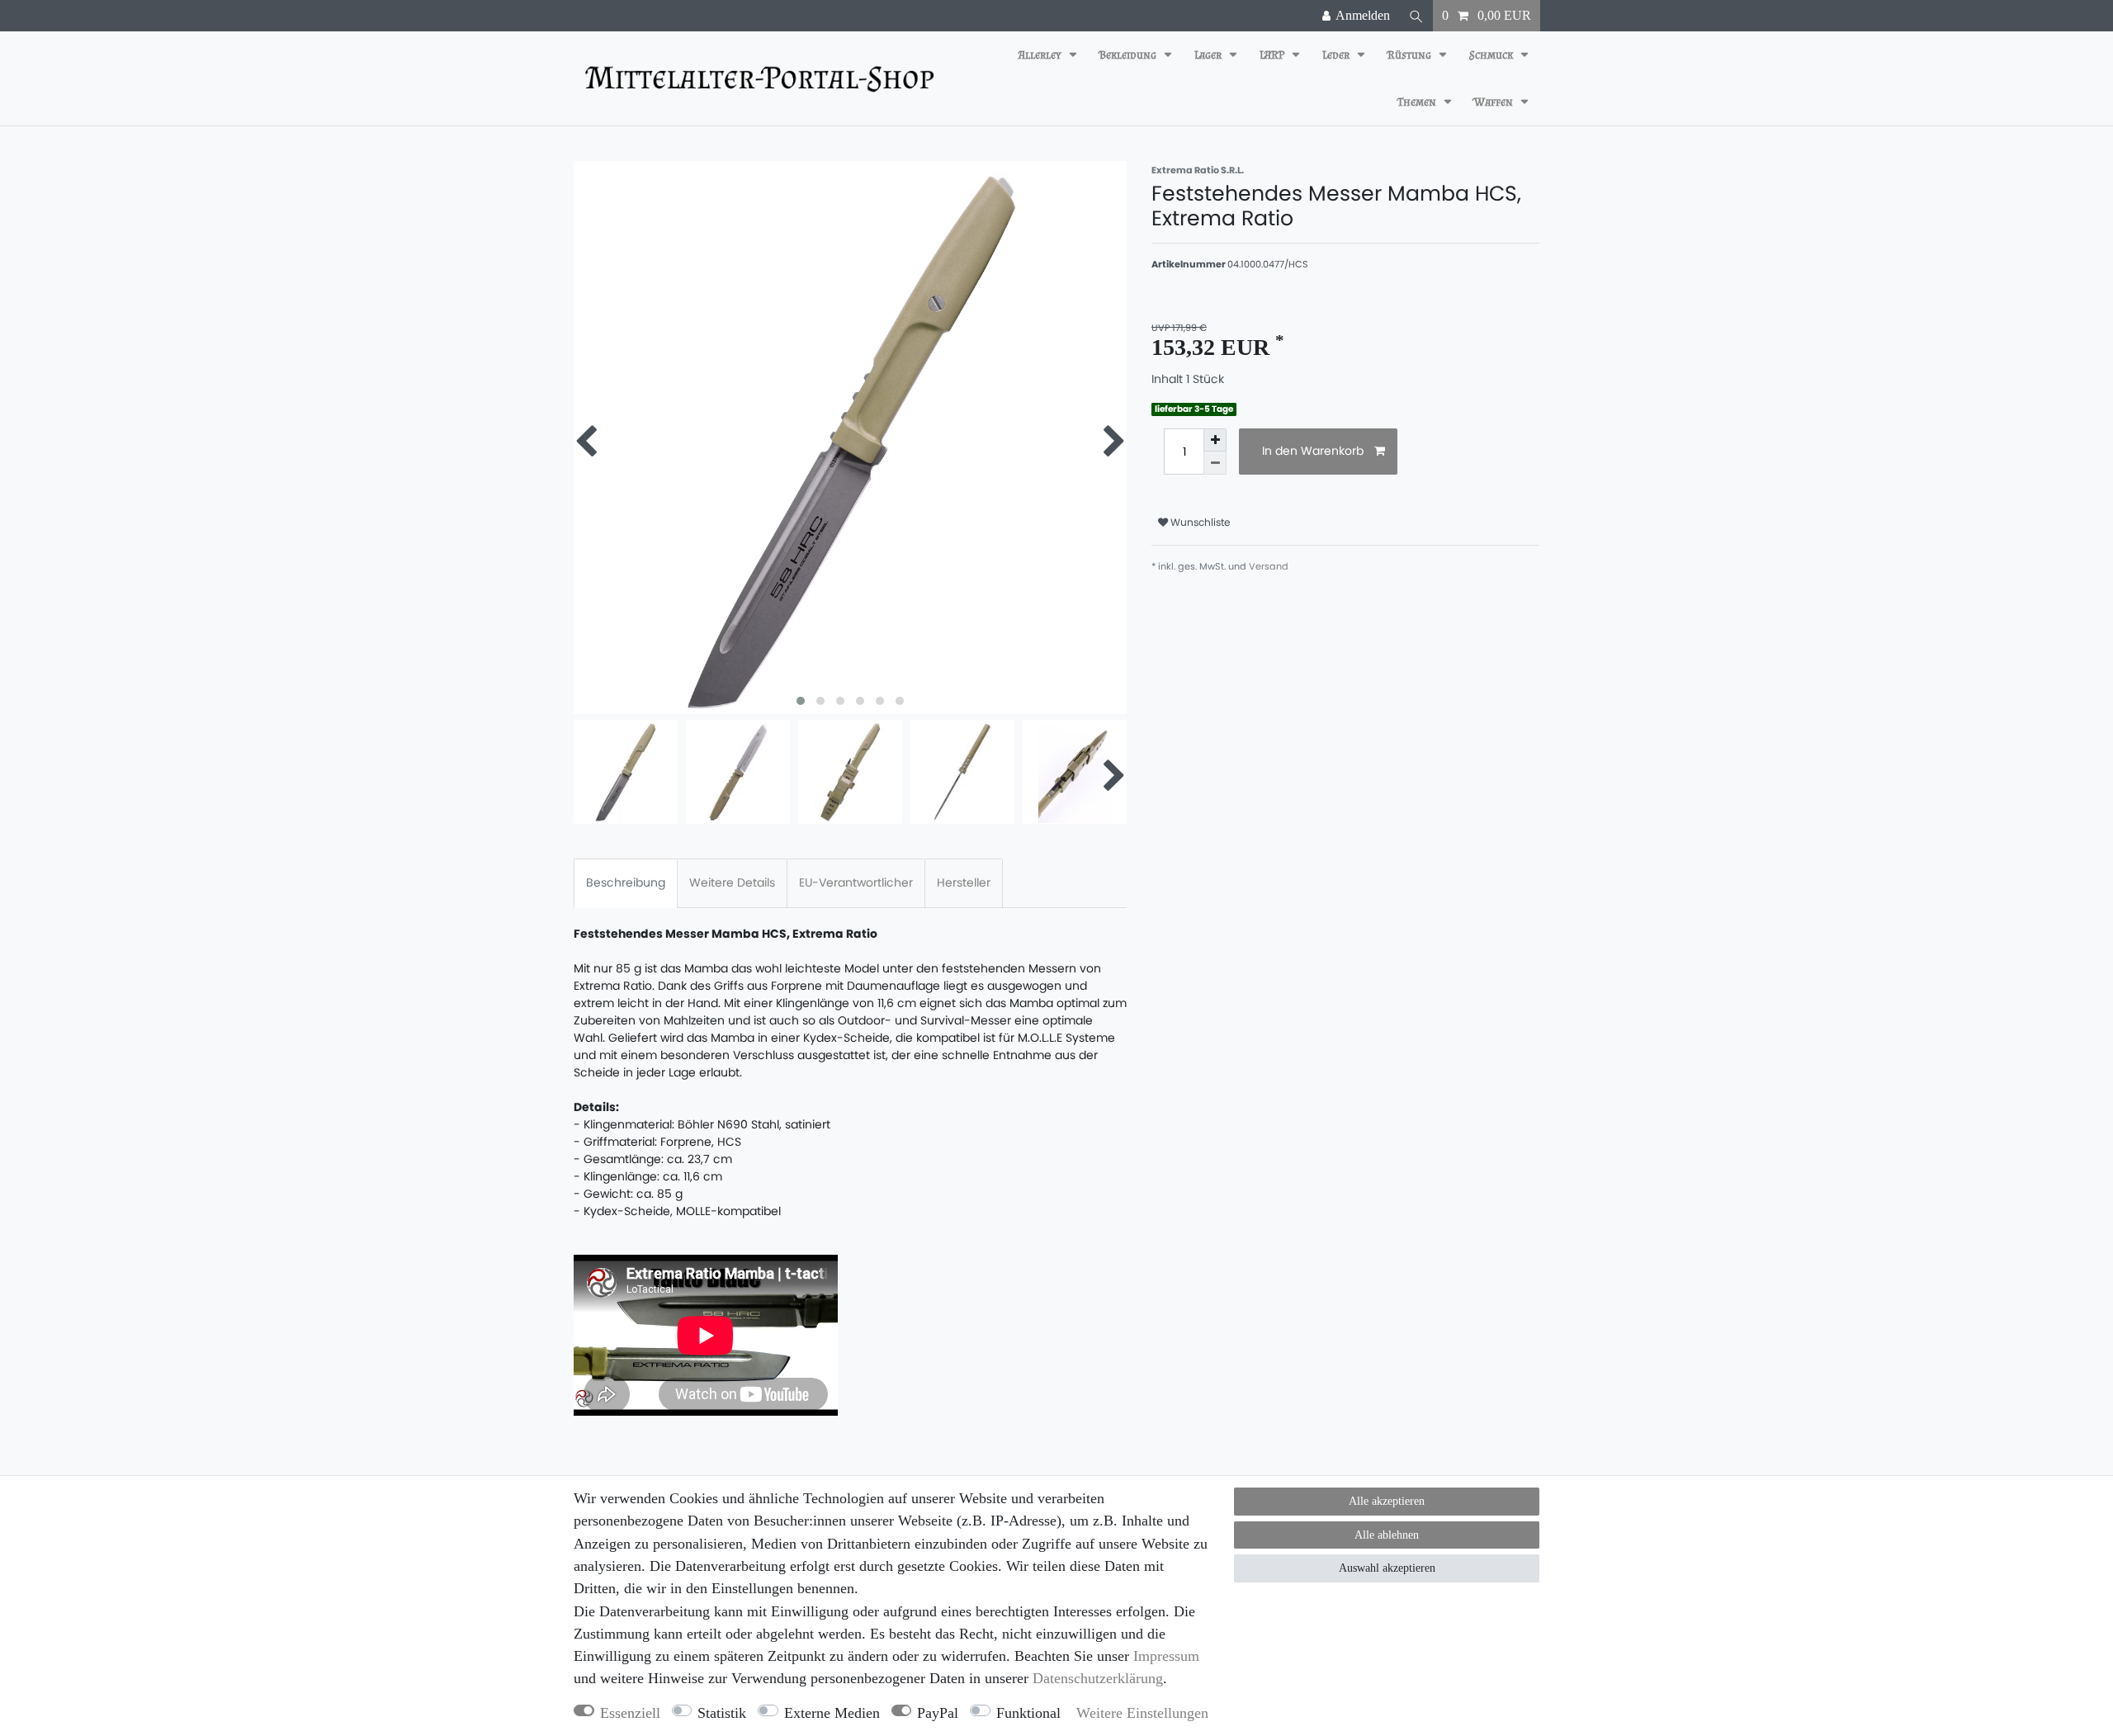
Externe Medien (832, 1713)
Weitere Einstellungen (1142, 1713)
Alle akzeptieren (1387, 1501)
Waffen (1495, 102)
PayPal (938, 1713)
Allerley (1041, 55)
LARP (1273, 55)
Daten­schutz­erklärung (1098, 1678)
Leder (1337, 55)
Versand (1269, 566)
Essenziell (630, 1713)
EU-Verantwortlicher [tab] (856, 882)
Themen (1418, 102)
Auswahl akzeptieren (1387, 1568)
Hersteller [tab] (964, 882)
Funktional (1028, 1713)
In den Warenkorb (1313, 451)
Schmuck (1492, 55)
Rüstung (1411, 55)
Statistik (722, 1713)
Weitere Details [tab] (732, 882)
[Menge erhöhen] (1215, 440)
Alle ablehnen (1387, 1535)
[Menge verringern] (1215, 463)
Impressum (1166, 1656)
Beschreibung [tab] (626, 882)
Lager (1209, 55)
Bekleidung (1129, 55)
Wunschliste (1199, 522)
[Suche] (1416, 16)
